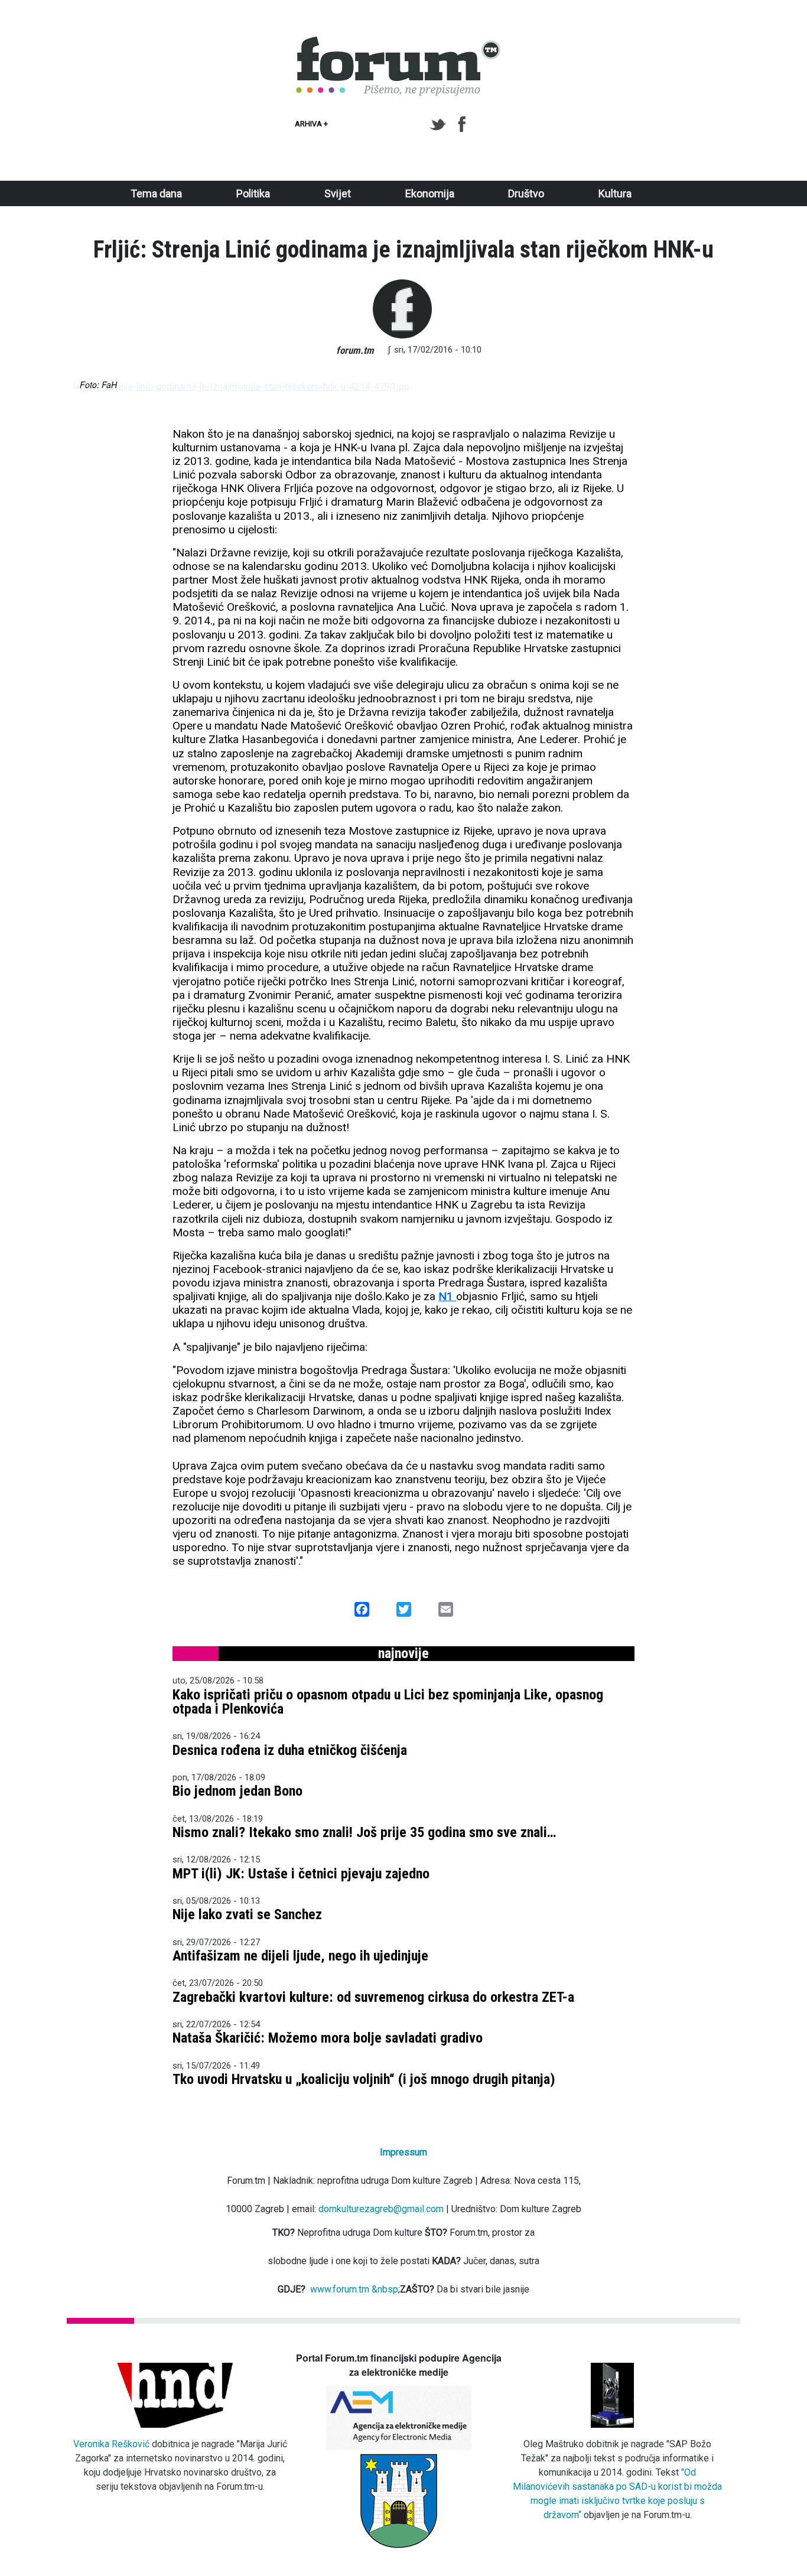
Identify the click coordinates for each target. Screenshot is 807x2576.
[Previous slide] (93, 387)
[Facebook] (463, 125)
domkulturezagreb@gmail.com (381, 2209)
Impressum (403, 2152)
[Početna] (399, 43)
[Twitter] (440, 125)
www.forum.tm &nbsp (354, 2289)
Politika (253, 193)
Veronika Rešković (111, 2444)
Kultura (615, 193)
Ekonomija (430, 193)
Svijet (338, 193)
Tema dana (156, 193)
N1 (447, 1296)
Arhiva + (311, 124)
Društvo (526, 193)
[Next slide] (714, 387)
